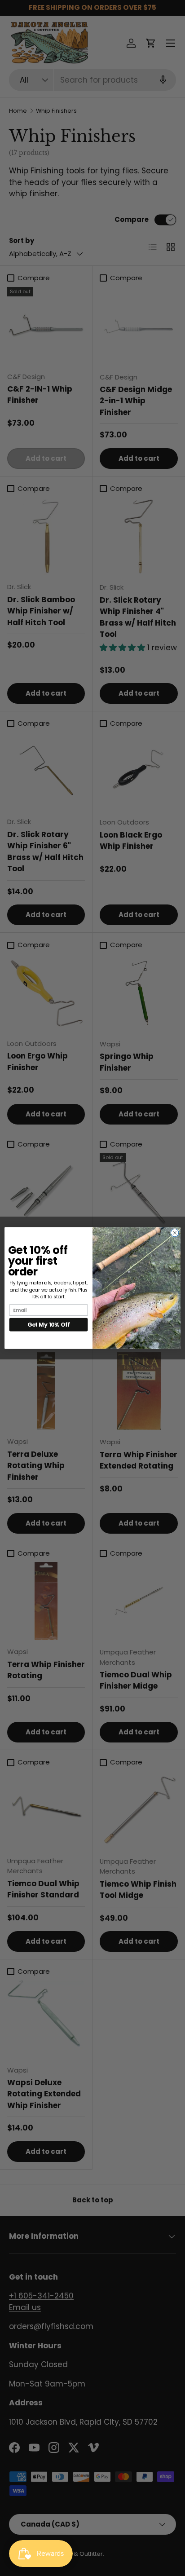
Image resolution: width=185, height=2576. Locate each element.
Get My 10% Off (48, 1325)
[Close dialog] (175, 1233)
